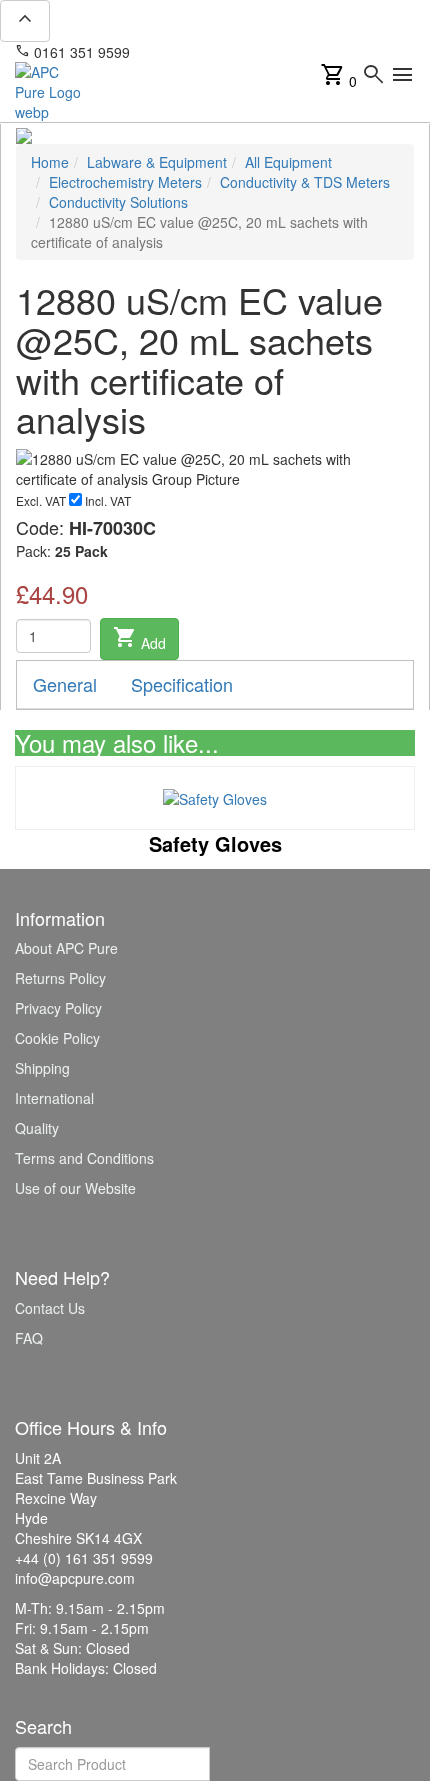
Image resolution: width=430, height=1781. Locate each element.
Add (139, 639)
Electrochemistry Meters (125, 182)
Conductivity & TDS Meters (305, 182)
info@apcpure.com (203, 52)
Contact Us (50, 1308)
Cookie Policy (57, 1038)
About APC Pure (66, 948)
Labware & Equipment (157, 162)
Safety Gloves (215, 843)
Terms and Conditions (84, 1158)
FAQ (29, 1338)
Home (50, 162)
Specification (182, 684)
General (65, 684)
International (54, 1098)
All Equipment (288, 162)
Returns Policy (60, 978)
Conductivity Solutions (118, 202)
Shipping (42, 1068)
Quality (37, 1128)
